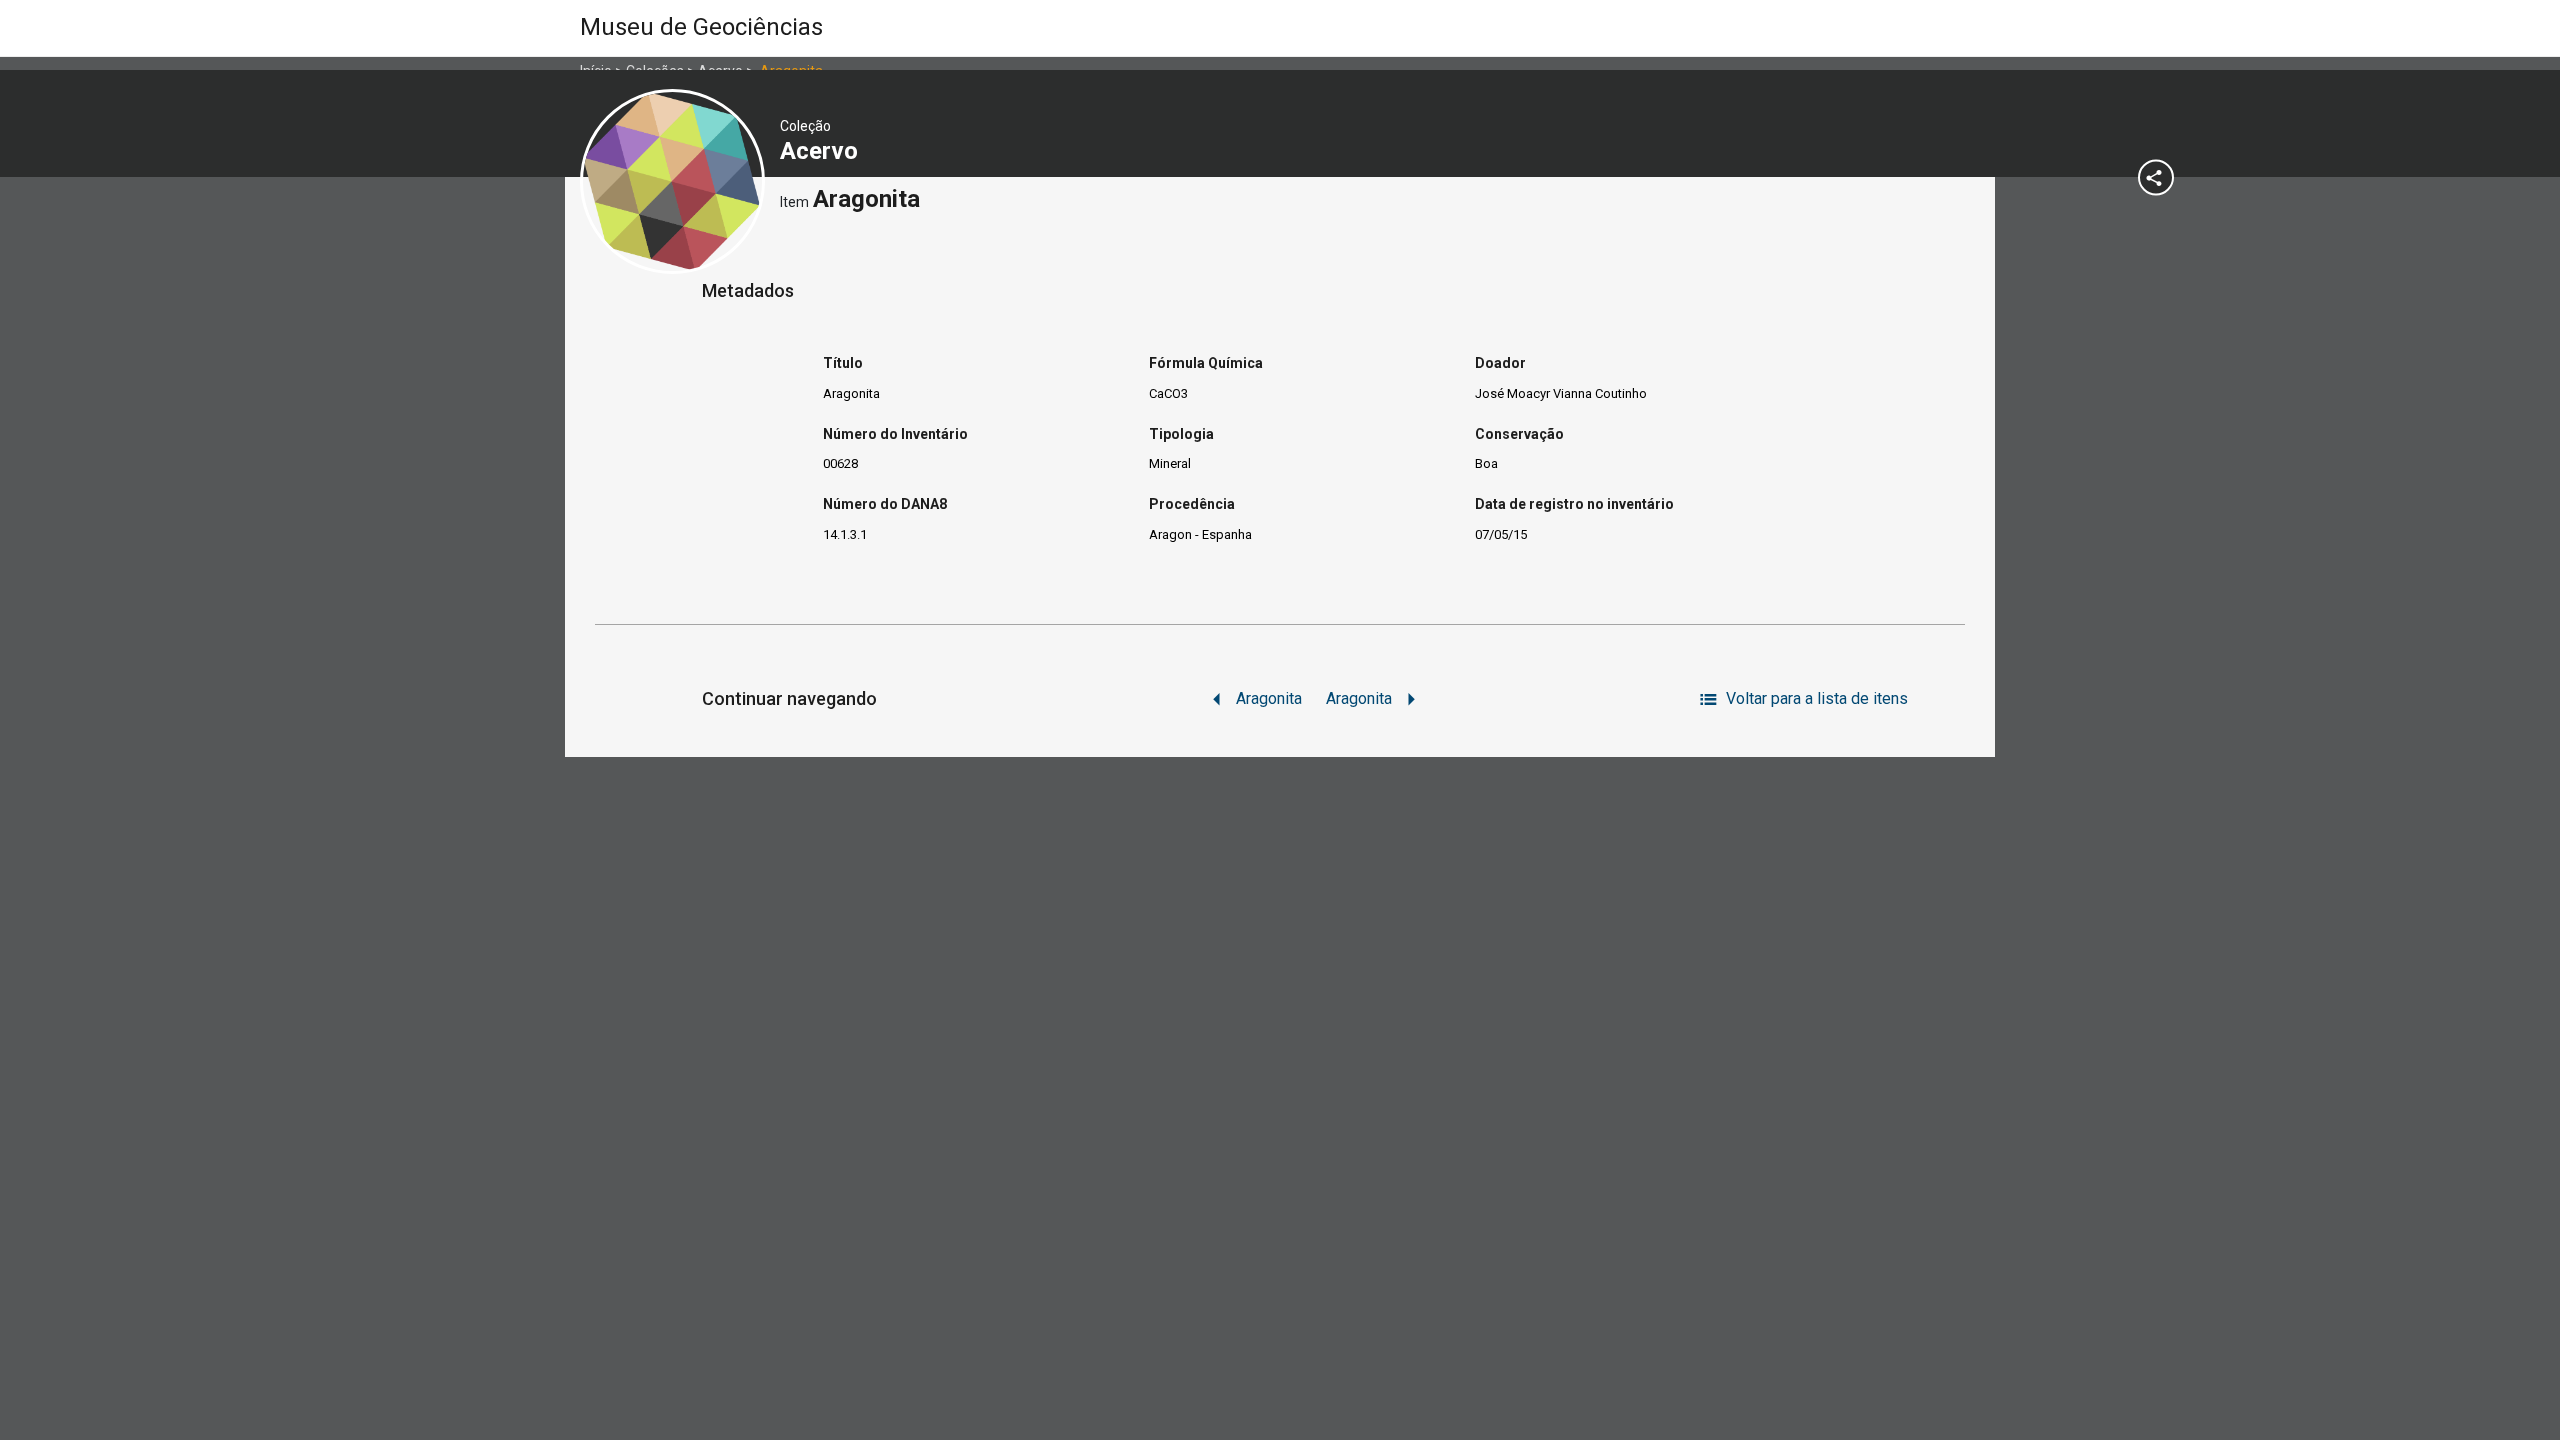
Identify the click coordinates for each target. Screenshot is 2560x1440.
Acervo (822, 151)
